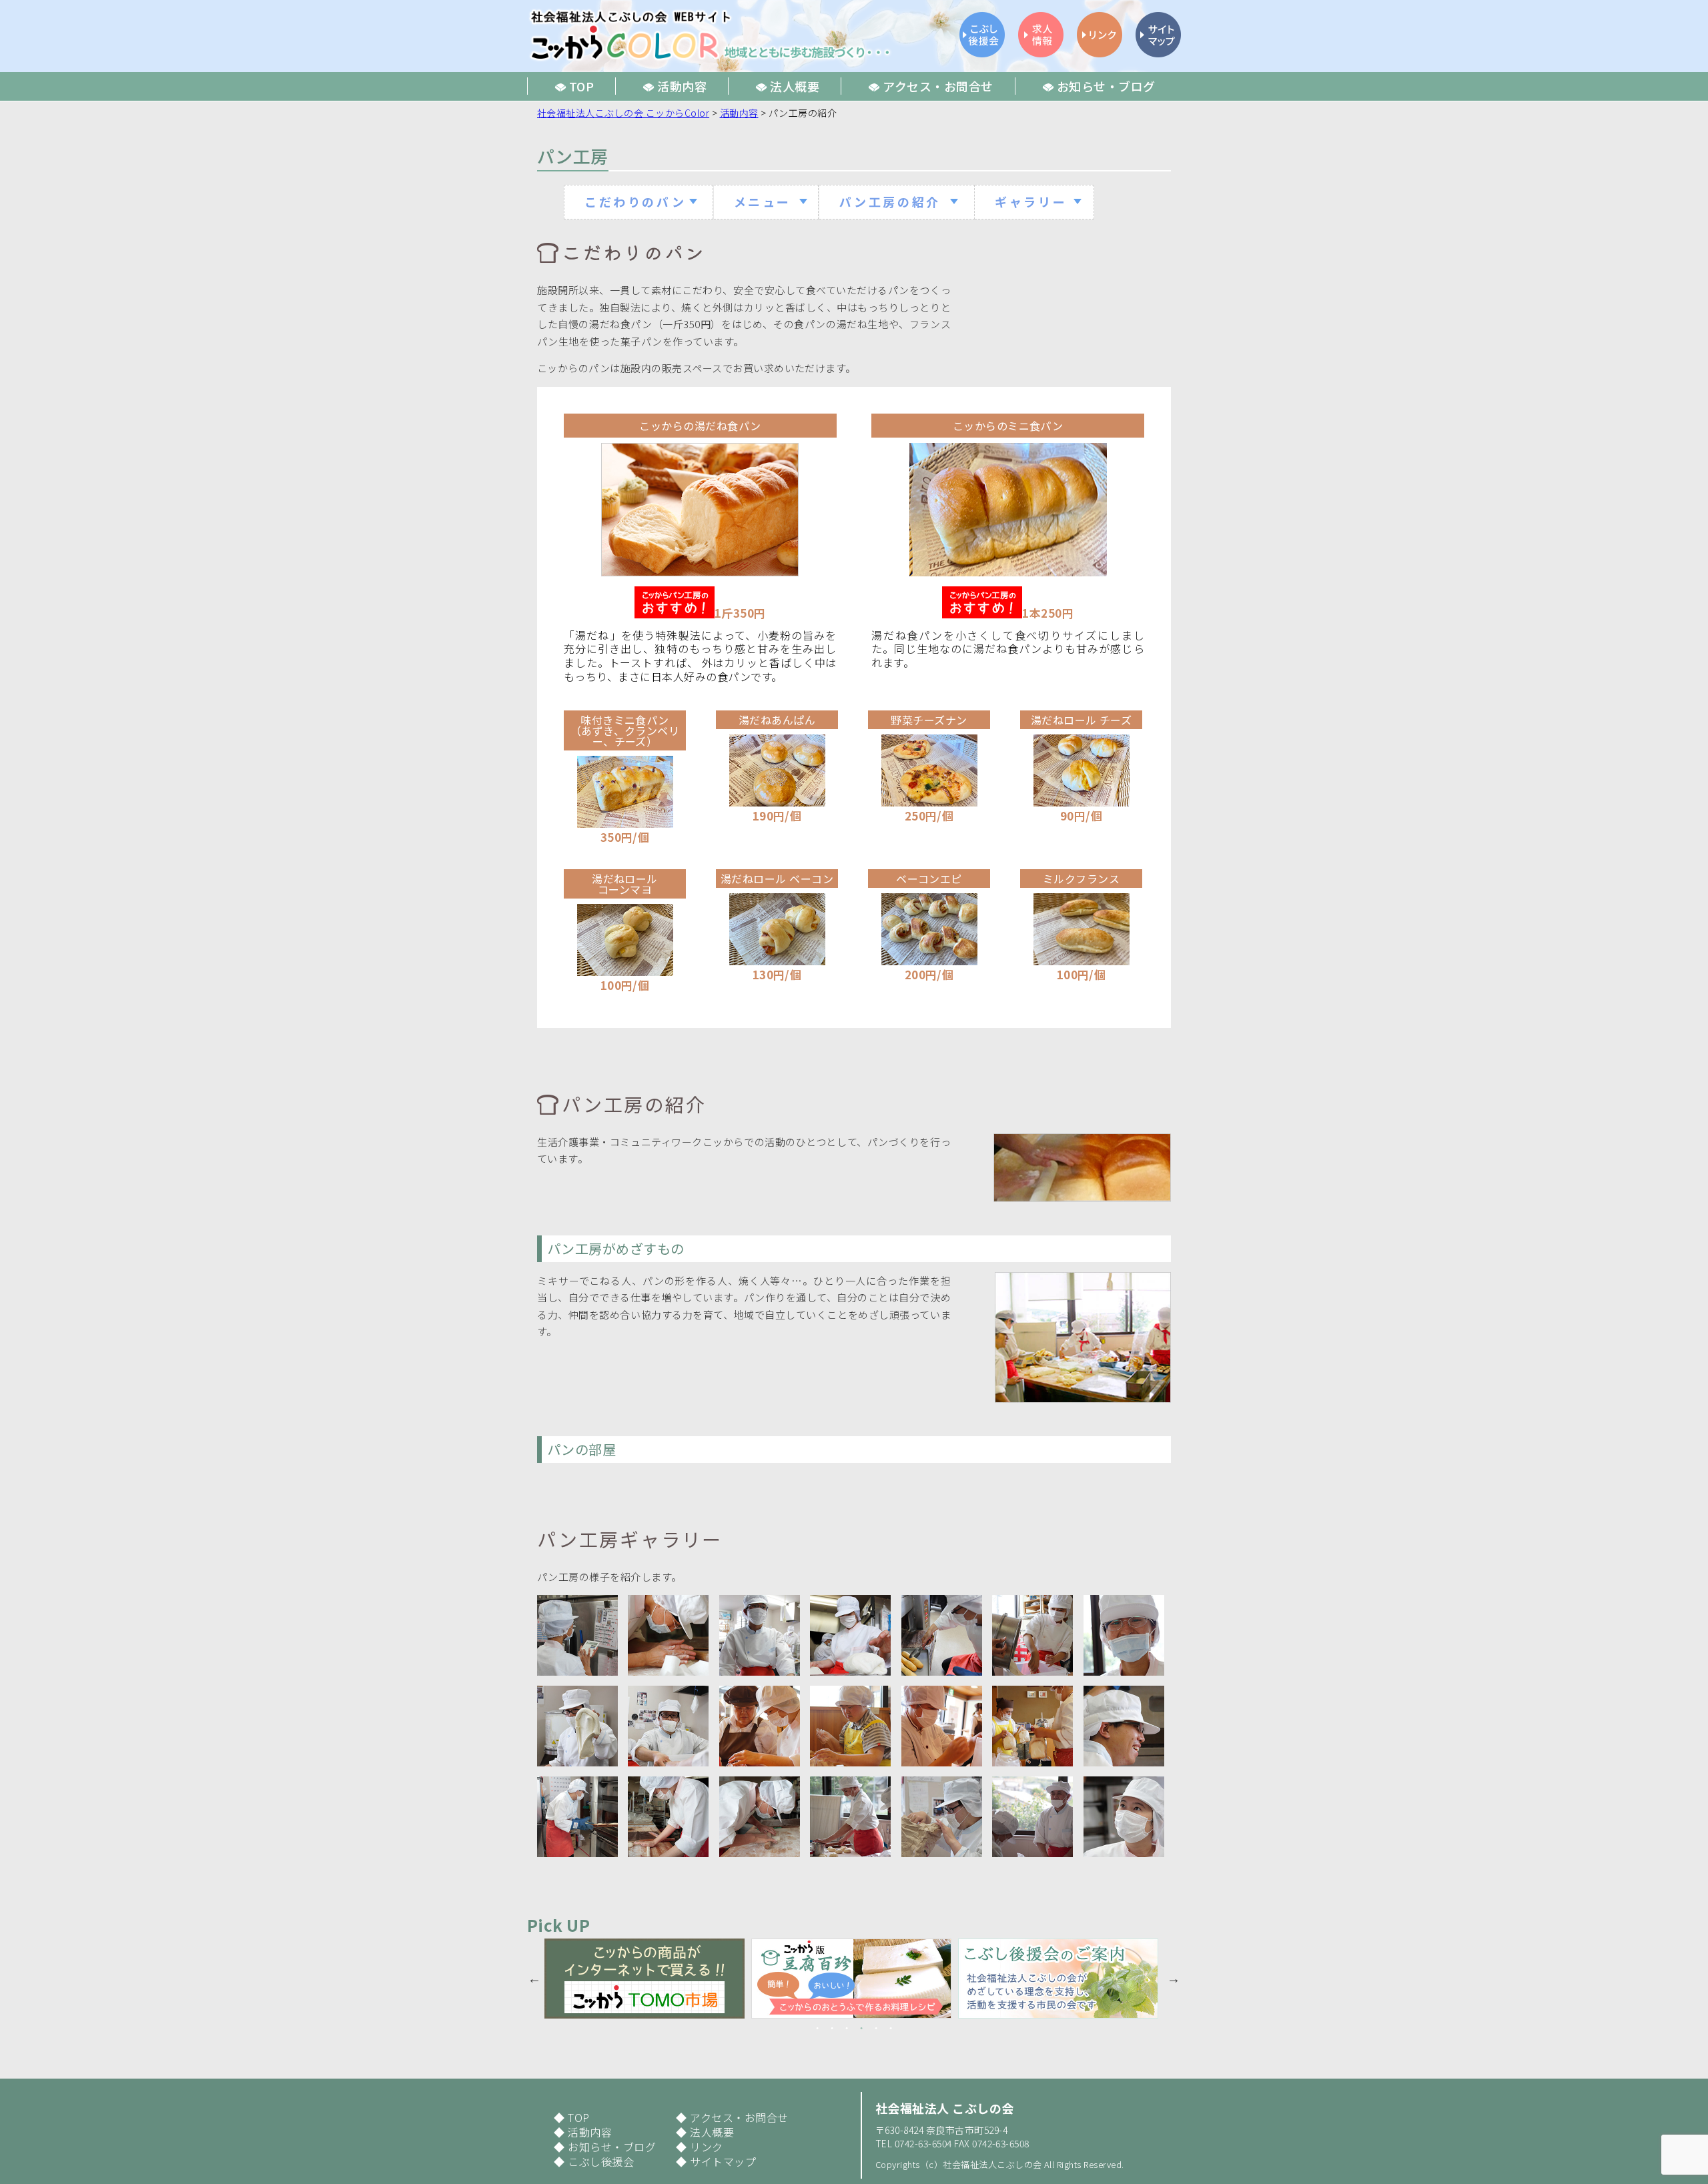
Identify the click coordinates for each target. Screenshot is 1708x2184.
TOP (578, 2117)
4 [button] (861, 2029)
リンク (706, 2147)
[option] (648, 1979)
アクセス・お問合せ (739, 2117)
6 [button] (891, 2029)
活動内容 (590, 2132)
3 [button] (847, 2029)
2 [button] (832, 2029)
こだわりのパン (635, 201)
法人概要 (712, 2132)
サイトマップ (723, 2161)
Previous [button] (534, 1979)
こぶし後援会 (601, 2161)
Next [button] (1174, 1979)
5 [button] (876, 2029)
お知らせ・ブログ (612, 2147)
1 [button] (817, 2029)
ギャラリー (1031, 201)
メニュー (763, 201)
